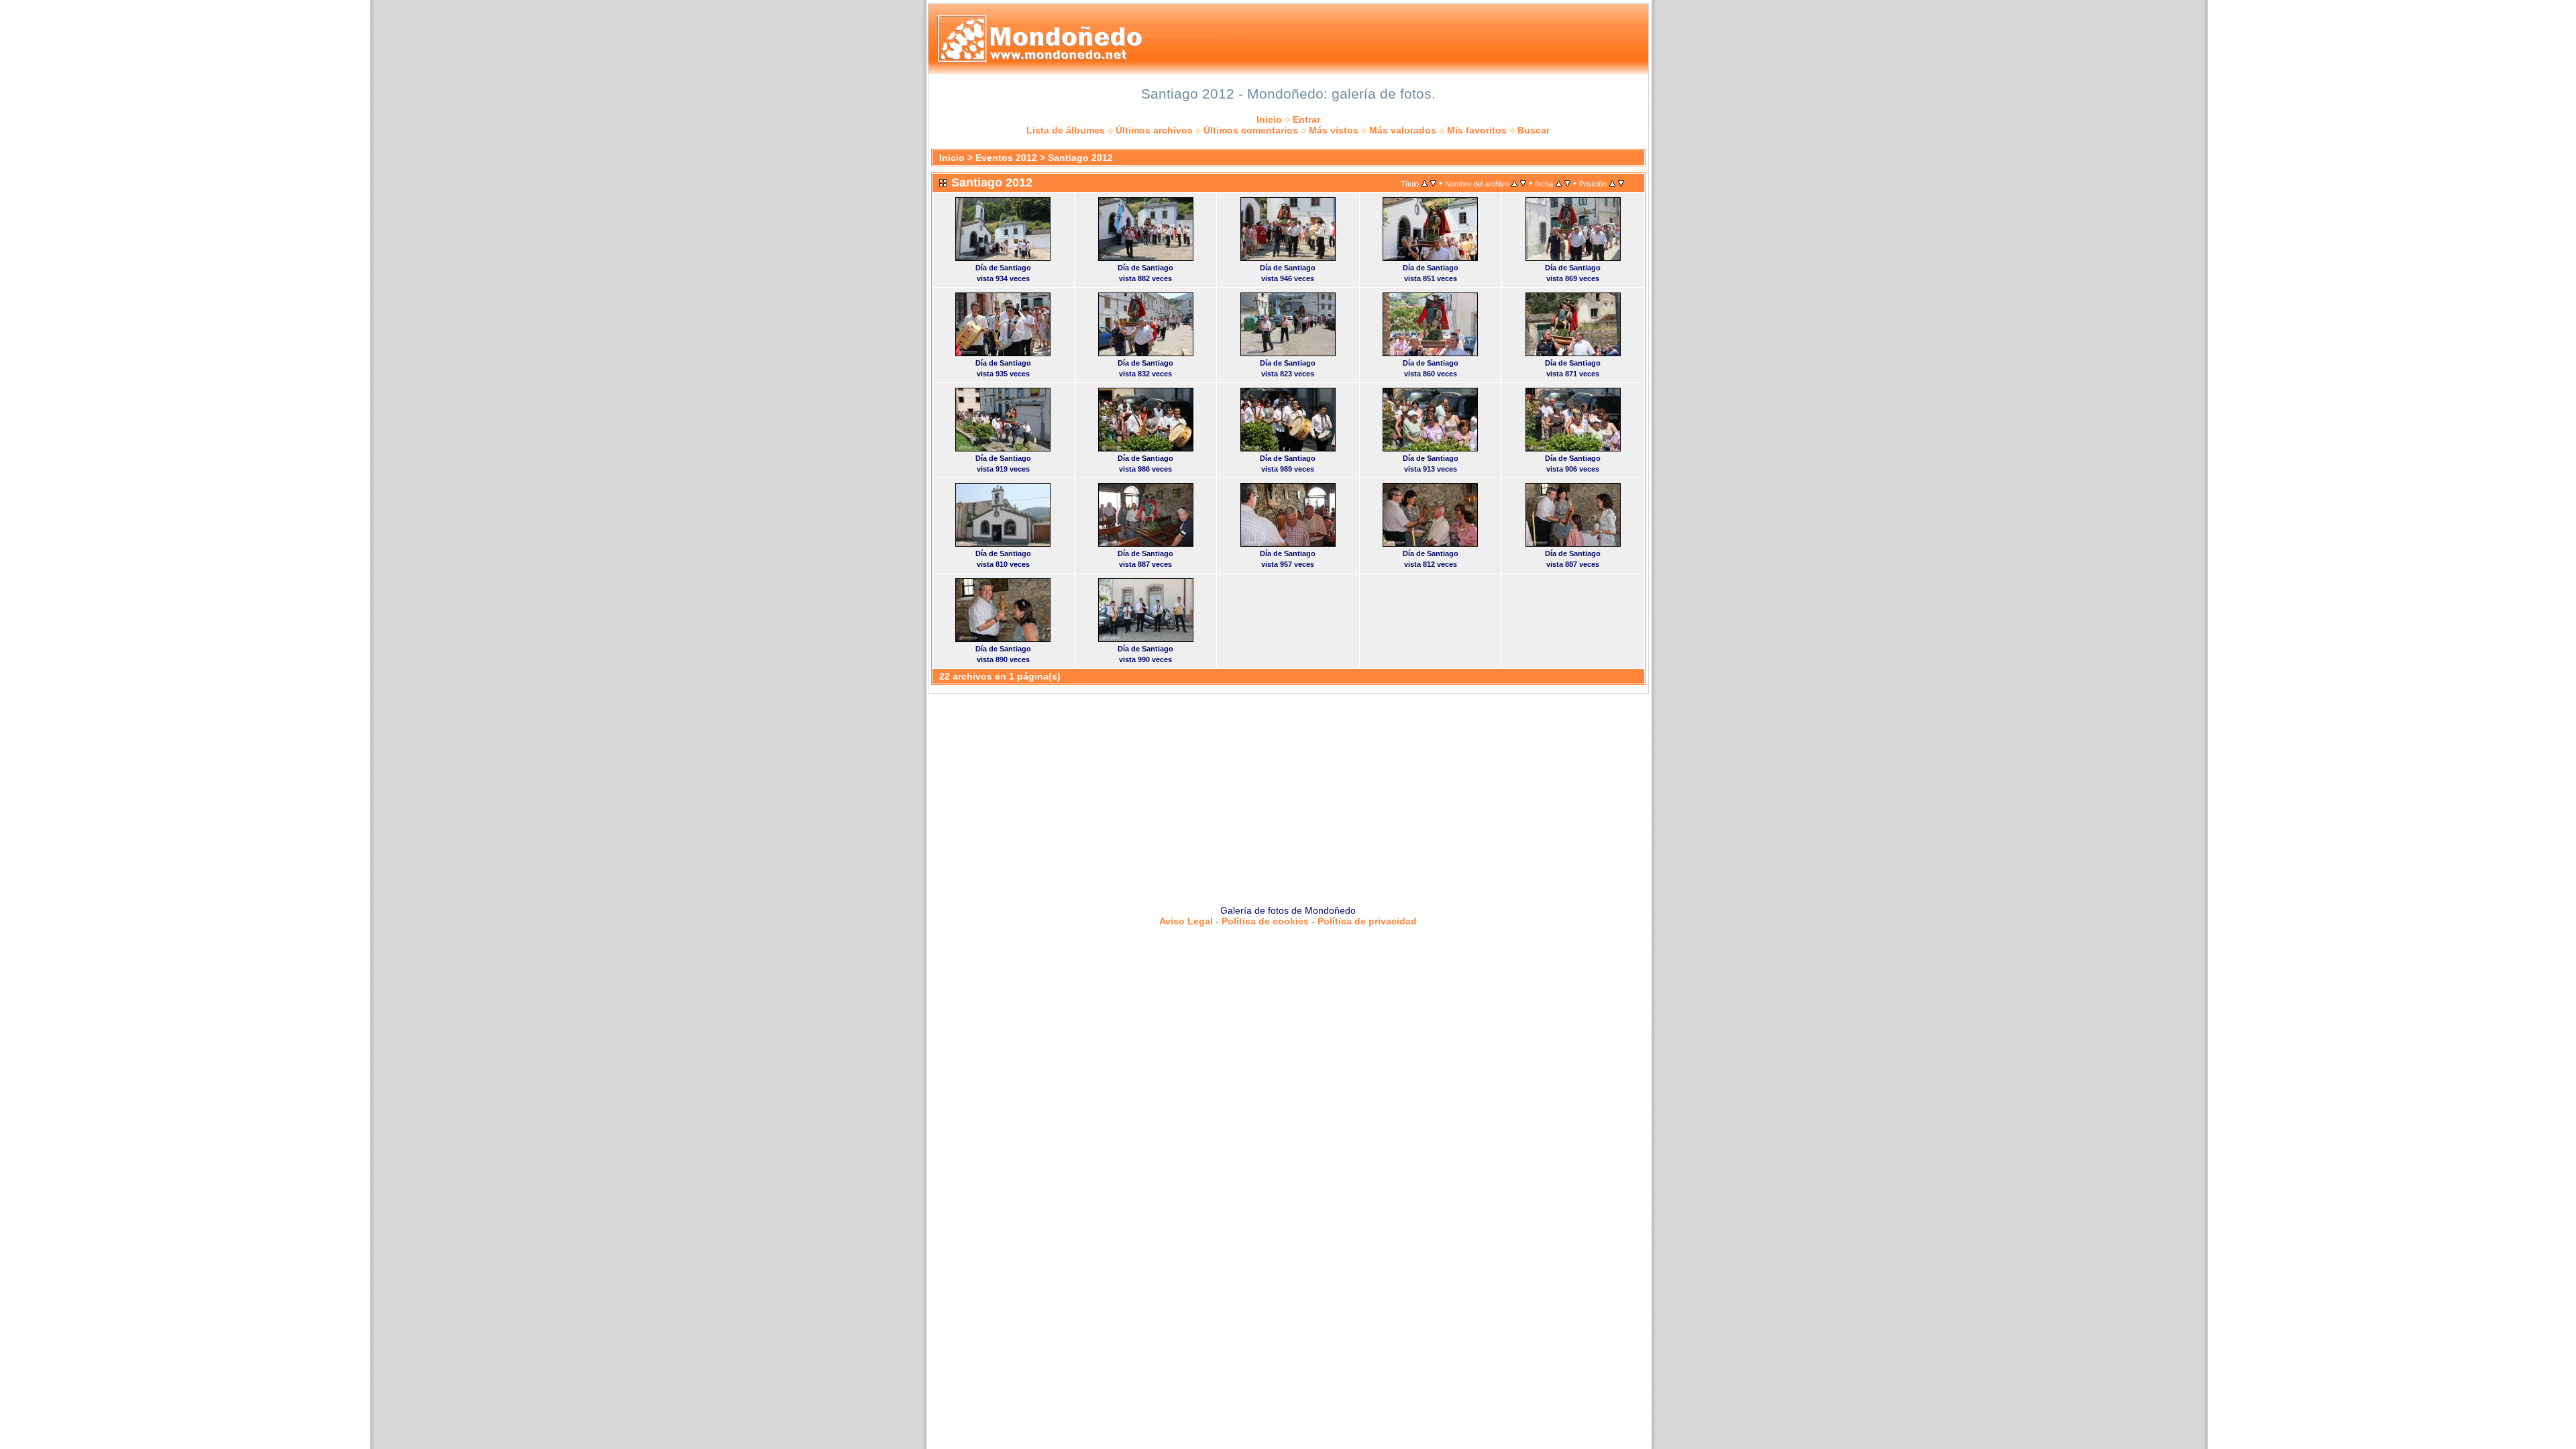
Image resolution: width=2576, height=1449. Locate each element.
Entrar (1306, 119)
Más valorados (1403, 130)
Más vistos (1334, 130)
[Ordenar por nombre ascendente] (1514, 183)
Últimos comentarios (1251, 130)
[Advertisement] (1288, 794)
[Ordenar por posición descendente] (1621, 183)
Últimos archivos (1154, 130)
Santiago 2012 (1080, 158)
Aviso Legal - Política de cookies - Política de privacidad (1288, 921)
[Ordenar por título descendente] (1433, 183)
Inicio (1269, 119)
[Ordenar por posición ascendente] (1612, 183)
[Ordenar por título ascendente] (1425, 183)
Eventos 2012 (1006, 158)
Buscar (1534, 130)
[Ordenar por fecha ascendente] (1559, 183)
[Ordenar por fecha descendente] (1567, 183)
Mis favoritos (1477, 130)
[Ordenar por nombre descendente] (1523, 183)
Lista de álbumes (1066, 130)
